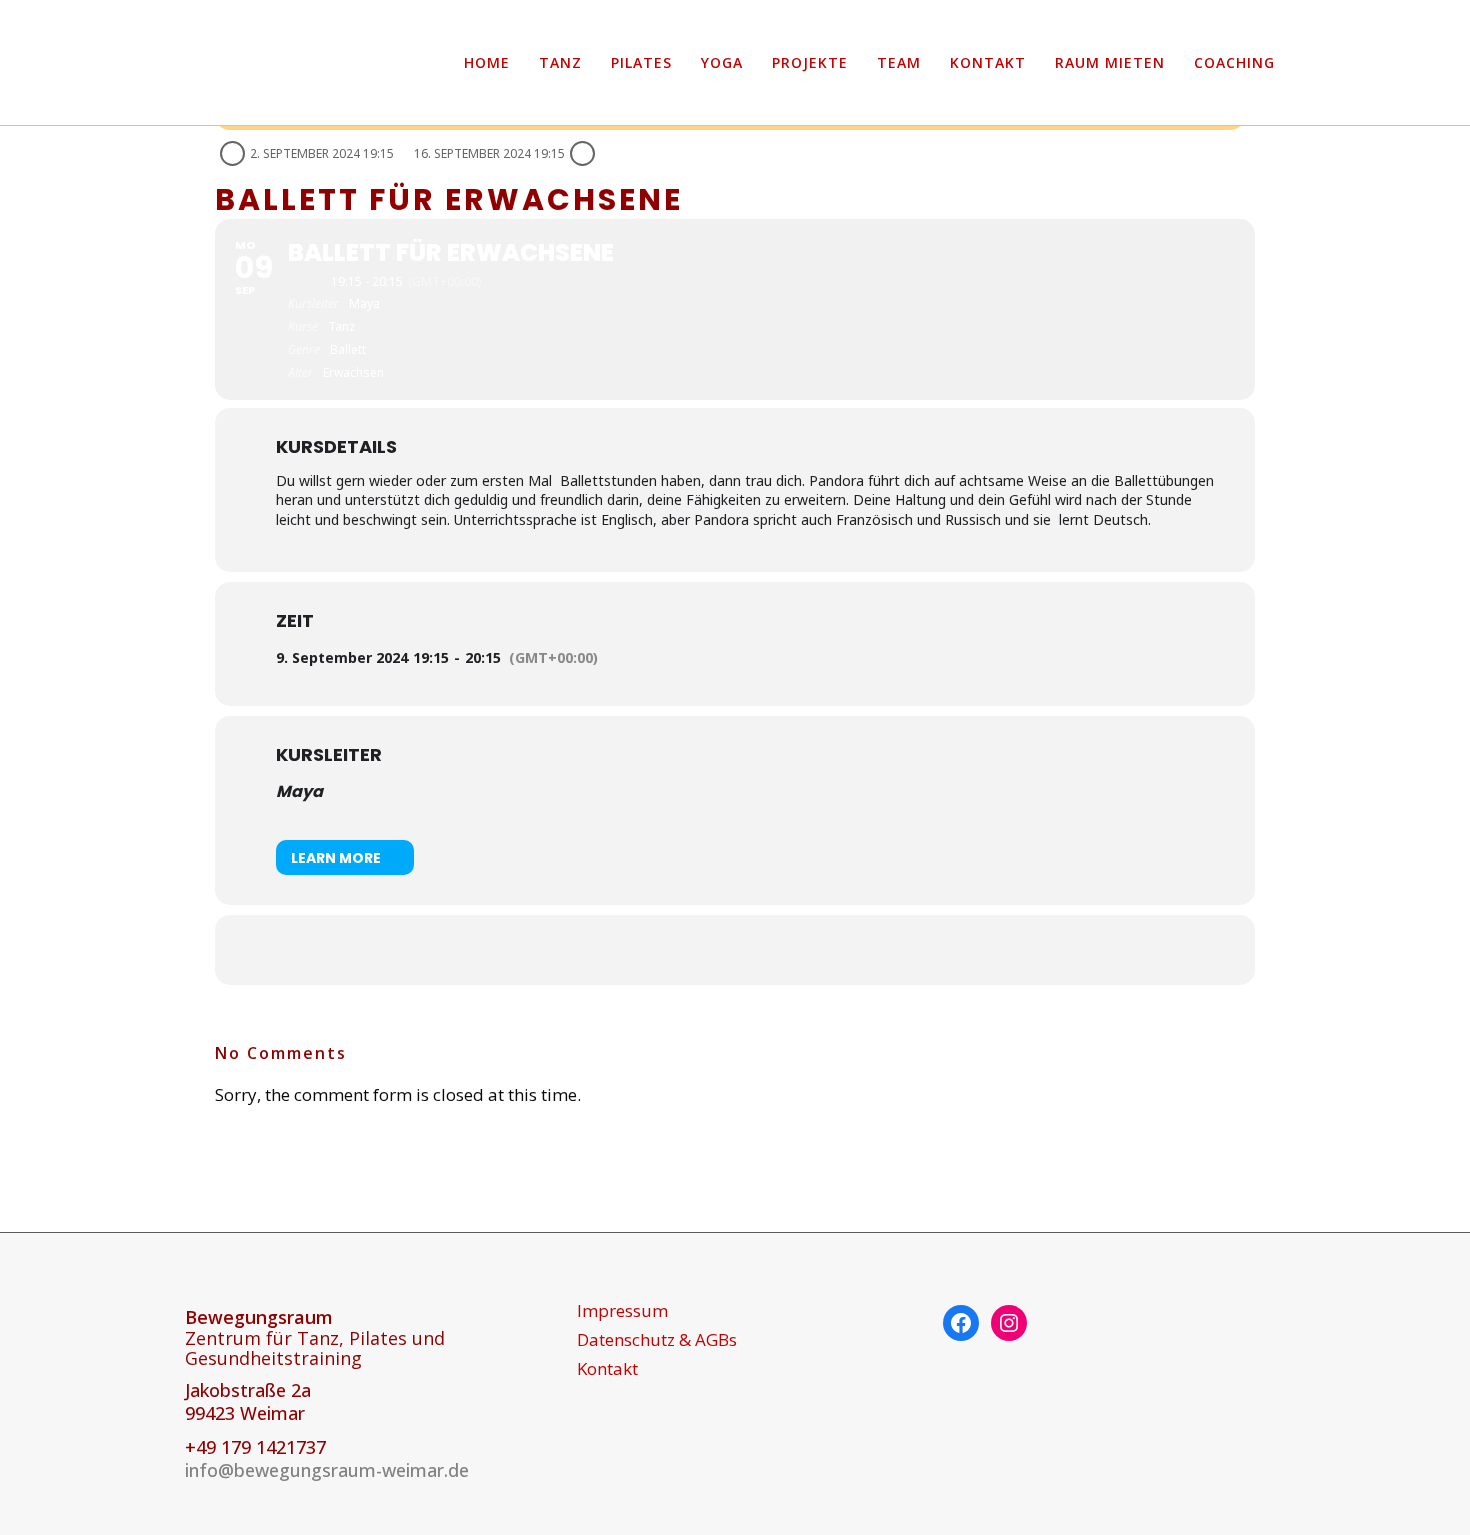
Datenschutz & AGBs (657, 1340)
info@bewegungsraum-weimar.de (327, 1470)
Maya (299, 791)
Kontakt (607, 1369)
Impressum (622, 1311)
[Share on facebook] (710, 950)
